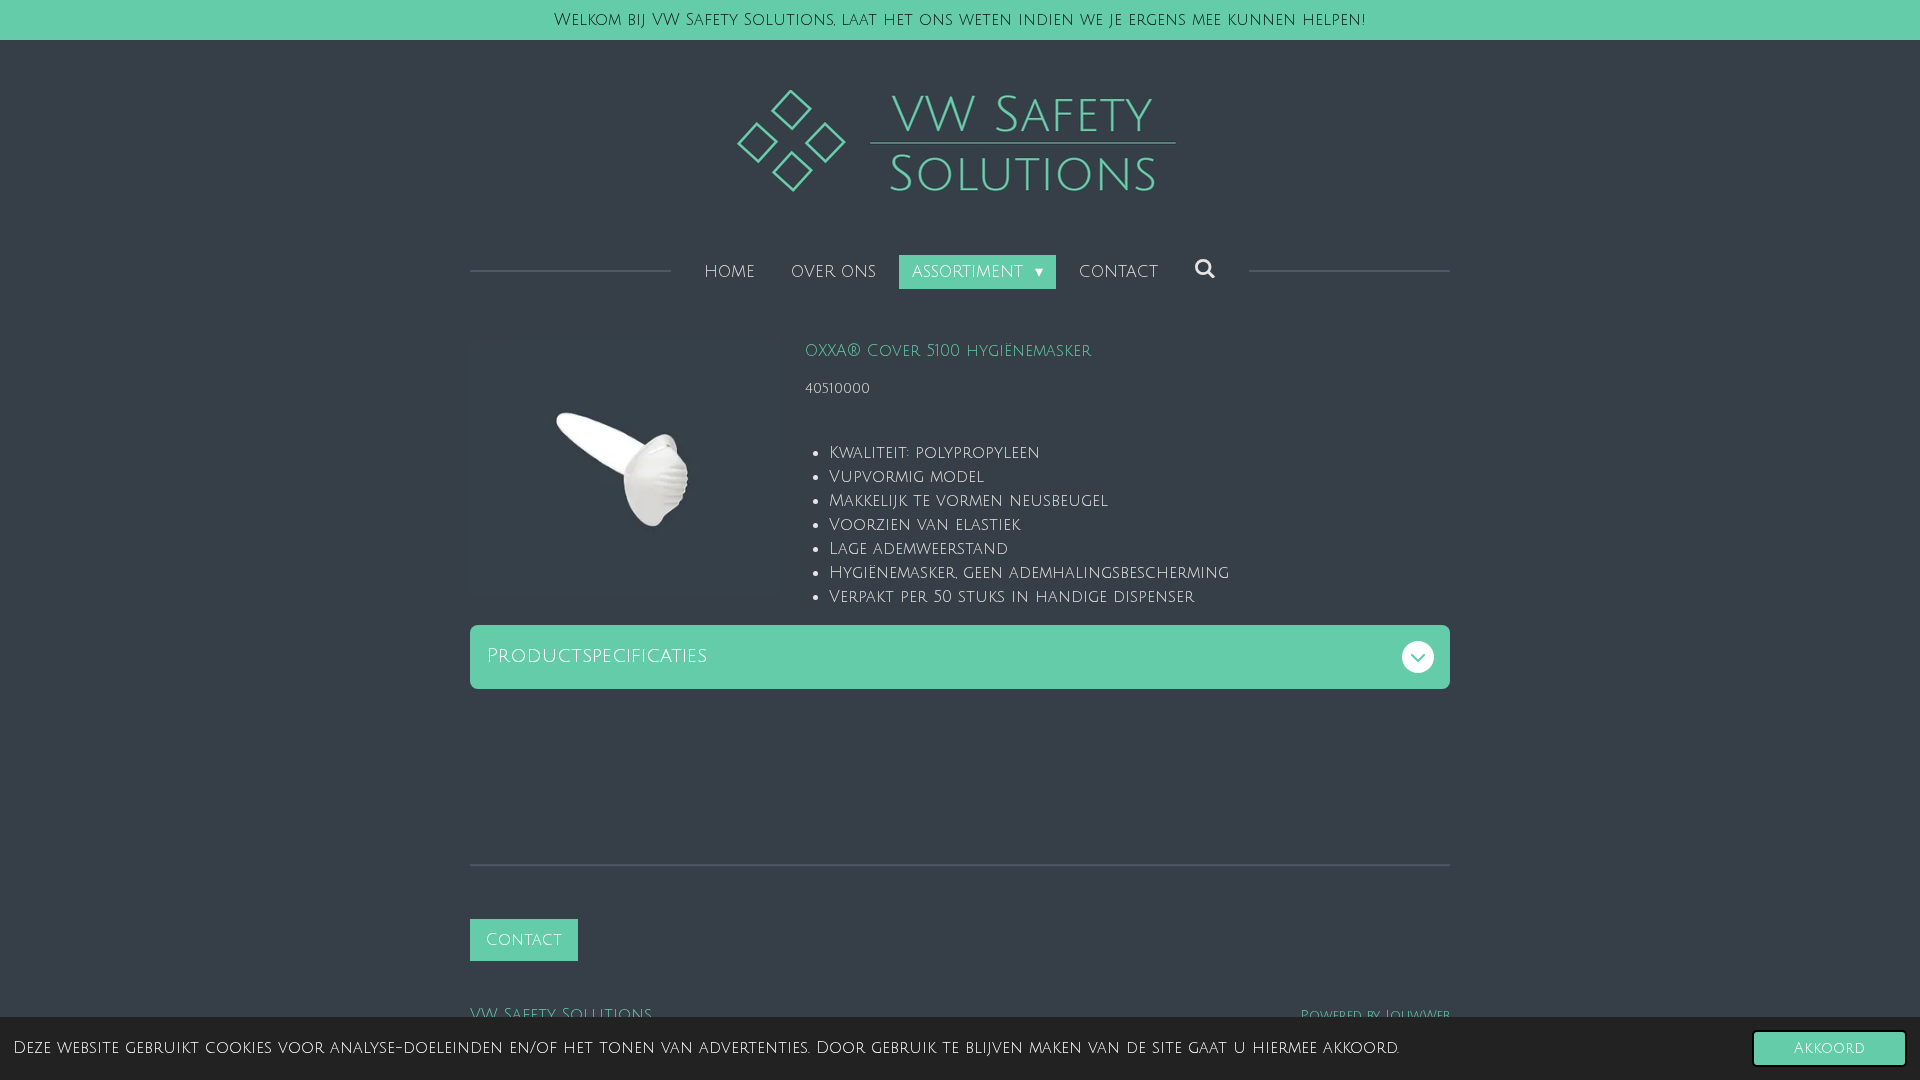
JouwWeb (1417, 1015)
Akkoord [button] (1829, 1048)
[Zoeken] (1205, 269)
